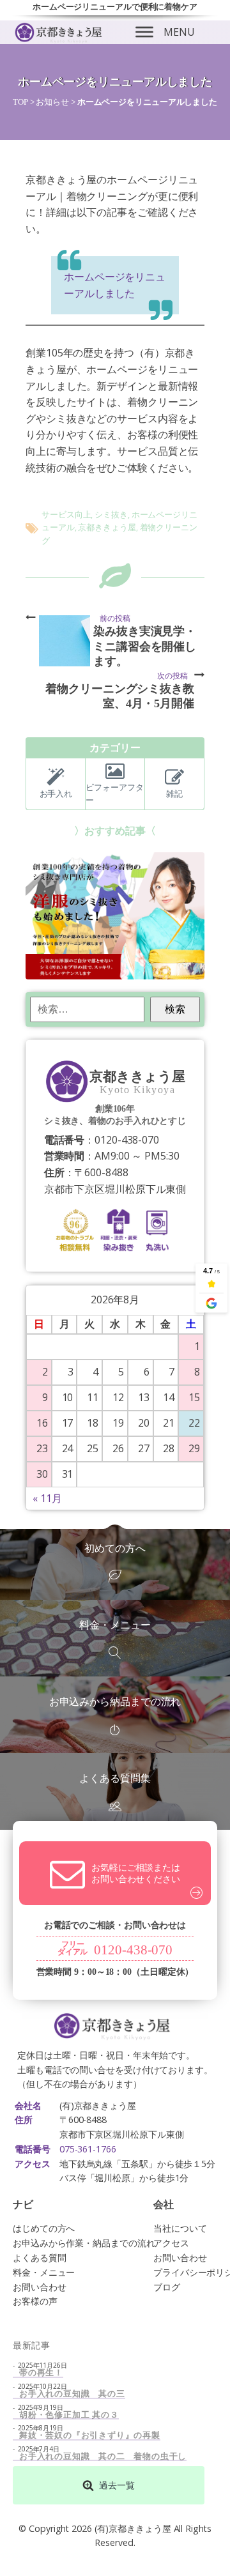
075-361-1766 (88, 2149)
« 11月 (47, 1498)
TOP (20, 102)
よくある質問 (39, 2258)
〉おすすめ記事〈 (115, 831)
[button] (109, 2485)
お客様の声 (35, 2301)
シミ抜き (111, 514)
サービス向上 (66, 514)
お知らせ (52, 102)
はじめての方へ (44, 2228)
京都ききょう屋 (107, 527)
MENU (179, 32)
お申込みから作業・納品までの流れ (84, 2243)
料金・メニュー (44, 2272)
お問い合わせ (39, 2287)
